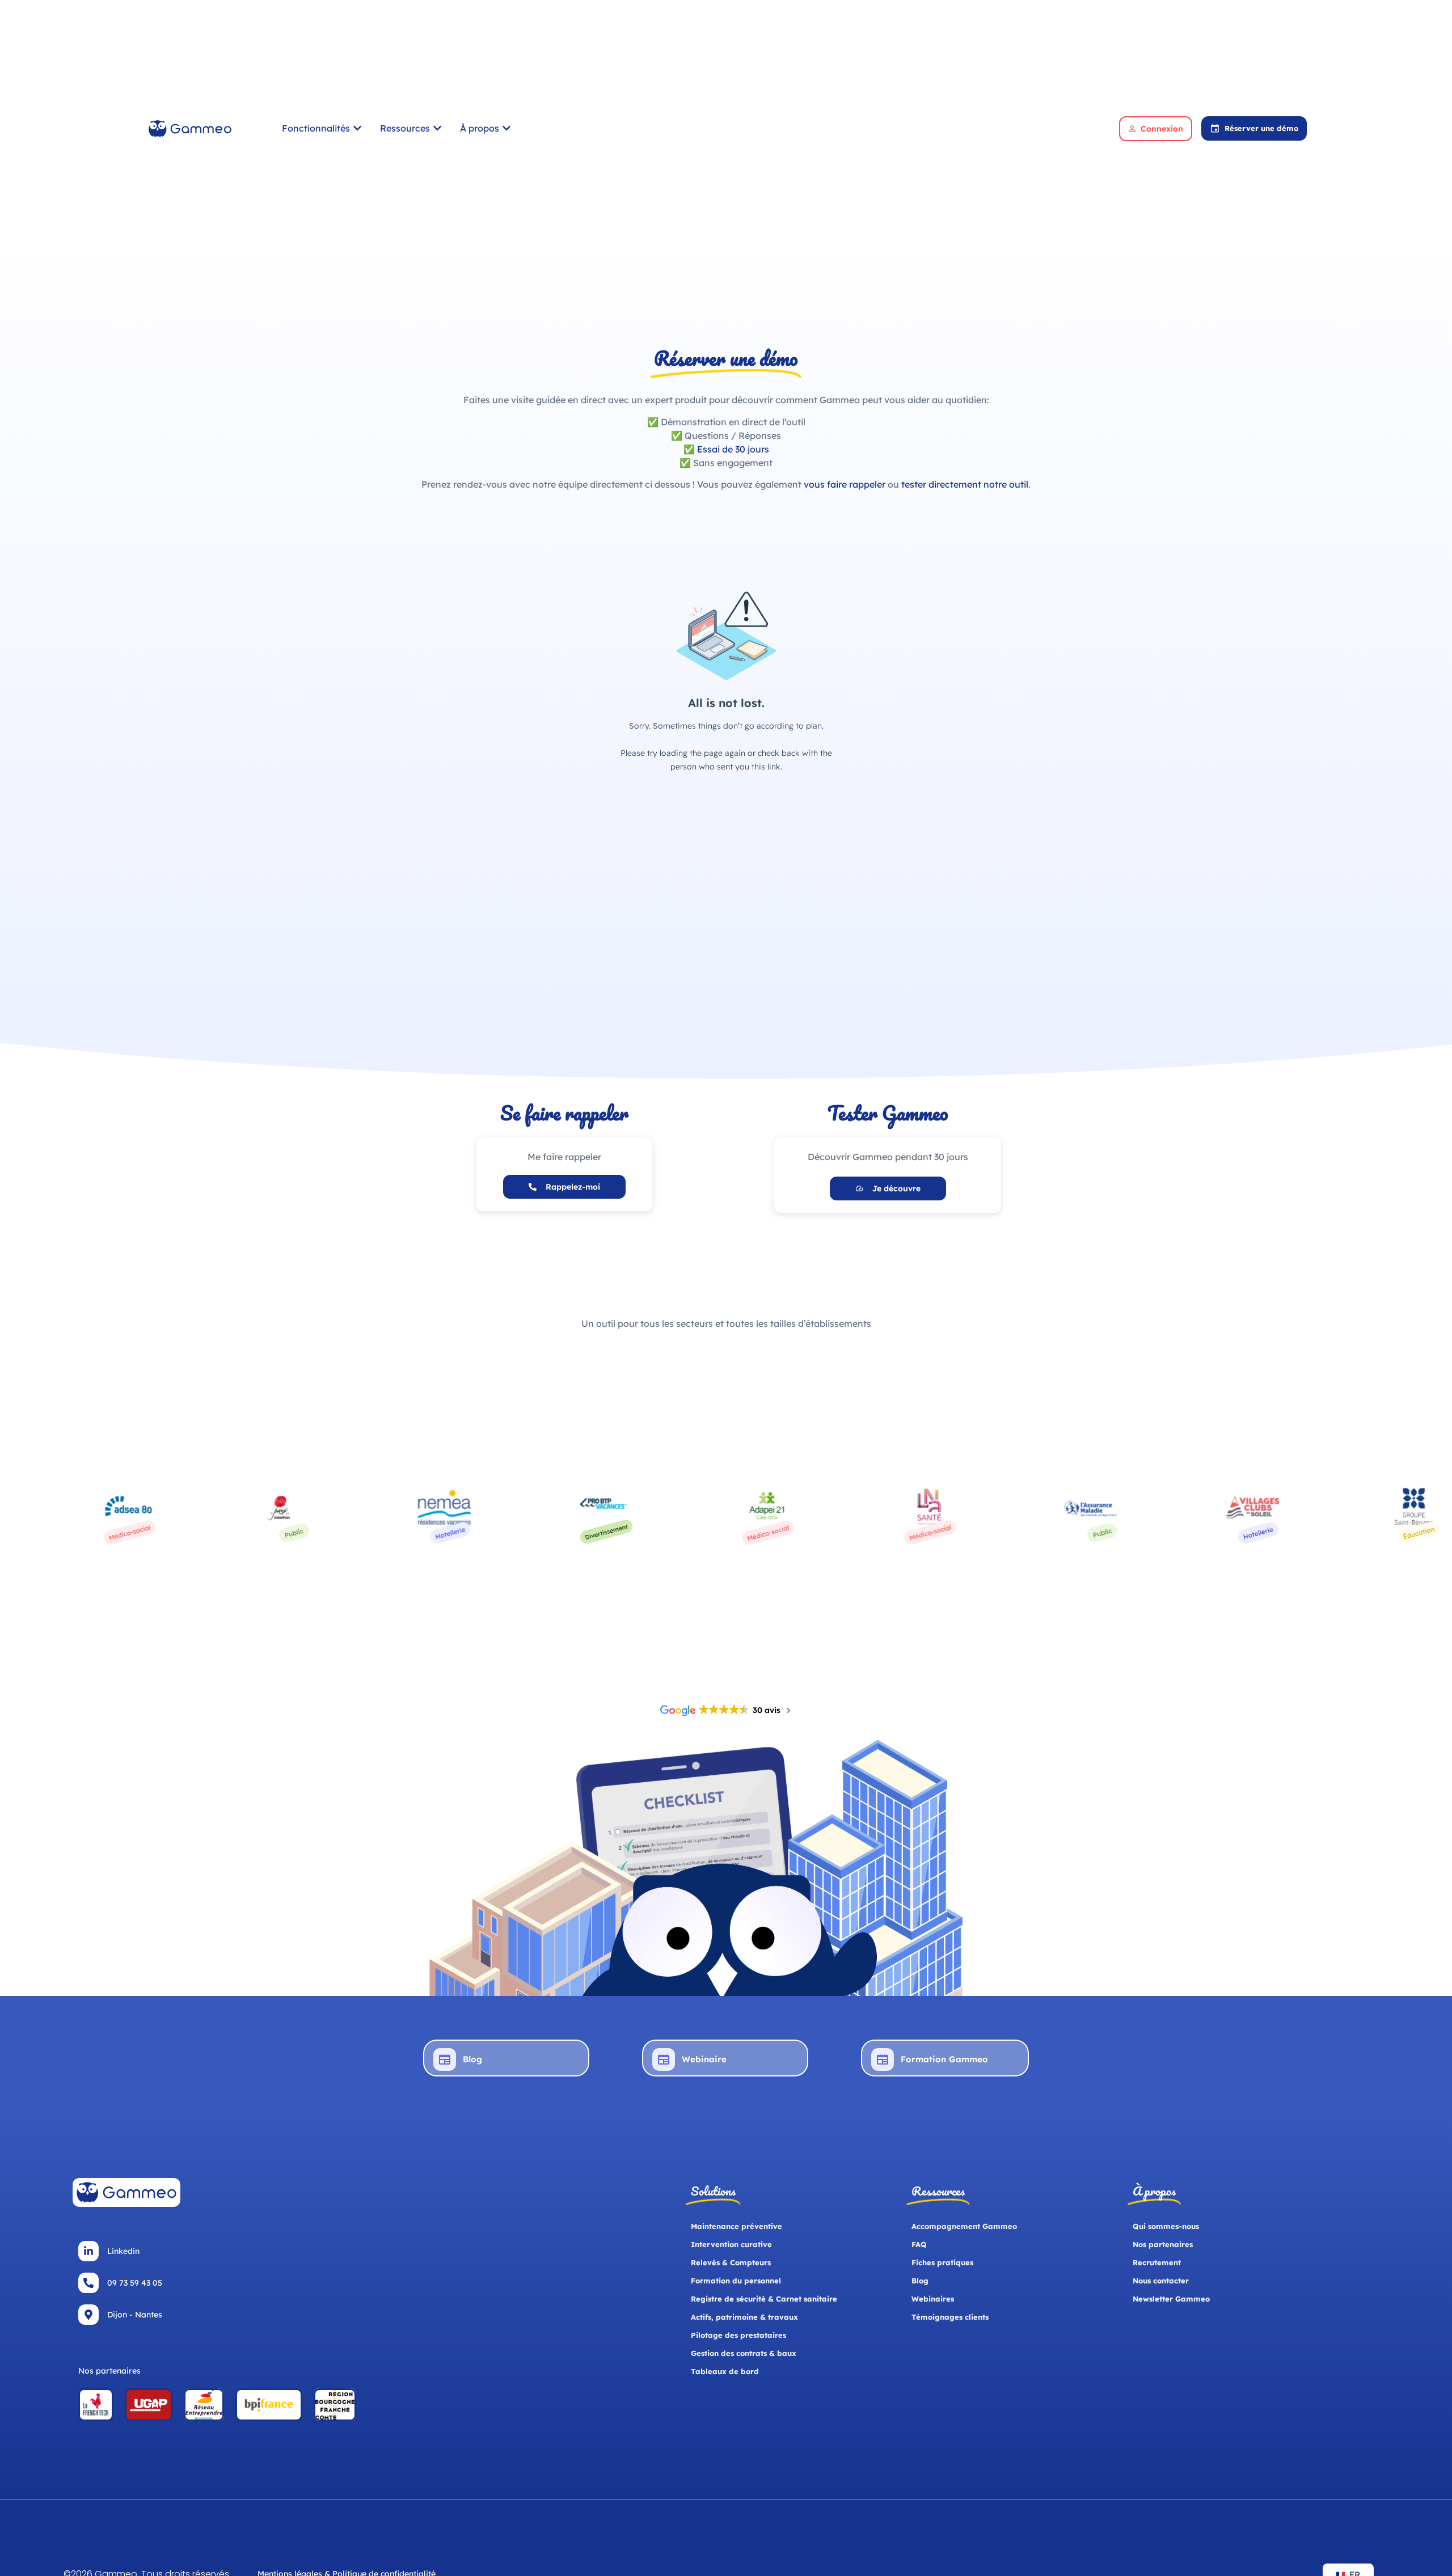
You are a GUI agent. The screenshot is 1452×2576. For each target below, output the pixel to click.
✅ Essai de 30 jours (726, 449)
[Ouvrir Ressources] (437, 128)
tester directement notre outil (965, 484)
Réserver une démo (1261, 128)
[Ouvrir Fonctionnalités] (357, 128)
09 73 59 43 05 (135, 2283)
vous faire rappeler (845, 484)
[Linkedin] (88, 2251)
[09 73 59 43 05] (88, 2283)
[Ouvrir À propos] (506, 128)
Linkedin (123, 2251)
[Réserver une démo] (1215, 128)
